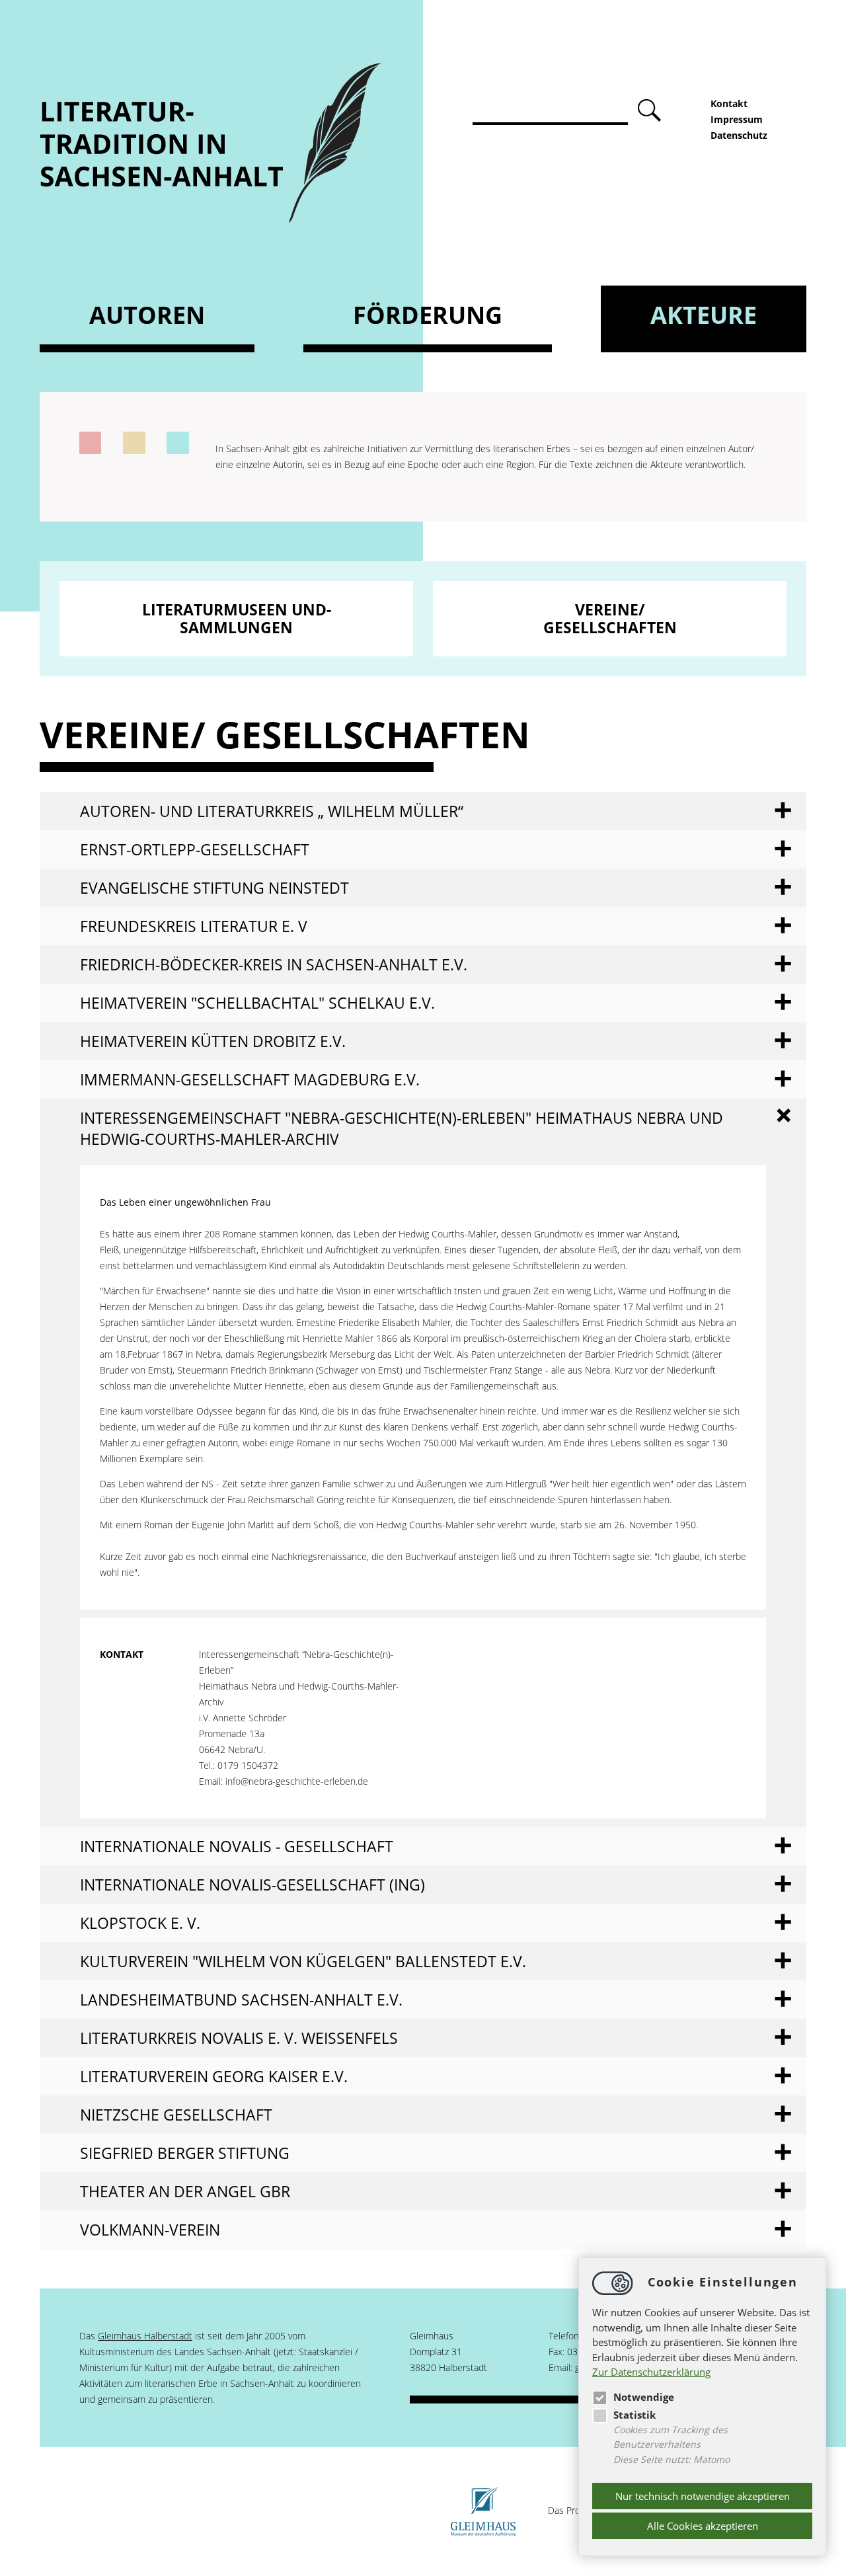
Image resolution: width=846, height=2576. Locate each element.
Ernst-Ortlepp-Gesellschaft (195, 849)
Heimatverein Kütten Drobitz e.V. (213, 1041)
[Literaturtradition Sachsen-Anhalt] (211, 220)
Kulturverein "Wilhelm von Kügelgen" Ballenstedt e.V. (303, 1961)
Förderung (428, 315)
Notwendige (644, 2397)
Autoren (147, 315)
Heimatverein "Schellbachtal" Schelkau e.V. (257, 1003)
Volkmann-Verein (150, 2230)
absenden (651, 111)
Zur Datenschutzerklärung (651, 2372)
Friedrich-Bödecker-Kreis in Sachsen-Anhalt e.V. (274, 964)
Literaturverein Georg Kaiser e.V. (214, 2076)
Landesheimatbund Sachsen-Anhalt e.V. (241, 2000)
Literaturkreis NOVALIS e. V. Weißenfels (239, 2038)
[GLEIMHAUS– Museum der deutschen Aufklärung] (483, 2510)
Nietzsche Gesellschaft (176, 2115)
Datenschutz (739, 135)
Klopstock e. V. (140, 1923)
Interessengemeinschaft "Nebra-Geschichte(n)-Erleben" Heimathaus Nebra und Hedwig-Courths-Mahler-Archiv (402, 1128)
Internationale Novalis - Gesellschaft (237, 1846)
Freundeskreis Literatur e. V (194, 926)
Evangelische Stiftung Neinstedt (214, 888)
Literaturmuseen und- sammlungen (237, 618)
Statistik (634, 2415)
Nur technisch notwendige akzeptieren (703, 2496)
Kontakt (729, 103)
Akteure (704, 315)
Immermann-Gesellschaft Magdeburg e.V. (250, 1079)
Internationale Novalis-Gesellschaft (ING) (252, 1885)
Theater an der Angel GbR (185, 2191)
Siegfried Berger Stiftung (185, 2153)
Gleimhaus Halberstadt (145, 2336)
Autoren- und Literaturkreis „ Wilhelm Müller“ (272, 811)
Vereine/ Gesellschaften (610, 618)
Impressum (737, 119)
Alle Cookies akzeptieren (703, 2526)
